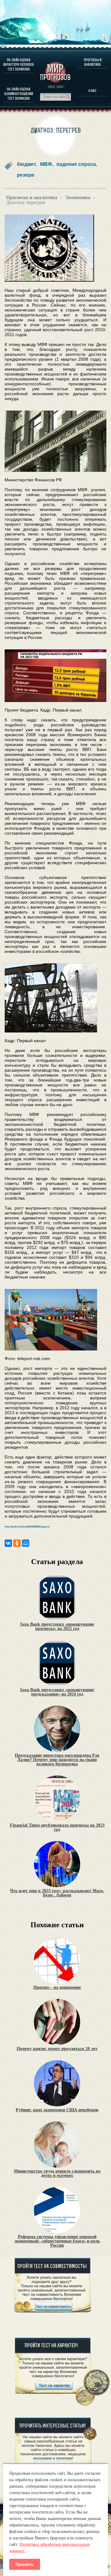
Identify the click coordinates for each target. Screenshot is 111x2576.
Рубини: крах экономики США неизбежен (57, 2110)
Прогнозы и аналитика (93, 62)
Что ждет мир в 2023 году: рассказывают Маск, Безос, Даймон (57, 1893)
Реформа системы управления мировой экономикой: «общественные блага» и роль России (57, 2241)
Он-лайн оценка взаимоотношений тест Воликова (19, 94)
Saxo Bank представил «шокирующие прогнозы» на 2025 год (57, 1627)
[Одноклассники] (17, 1543)
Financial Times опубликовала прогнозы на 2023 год (57, 1828)
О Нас (92, 91)
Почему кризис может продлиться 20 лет (57, 2049)
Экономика (78, 198)
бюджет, (27, 164)
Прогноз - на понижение (57, 1988)
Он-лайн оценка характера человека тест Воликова (18, 64)
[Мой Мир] (26, 1543)
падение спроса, (77, 164)
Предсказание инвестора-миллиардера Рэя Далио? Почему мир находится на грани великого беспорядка (57, 1760)
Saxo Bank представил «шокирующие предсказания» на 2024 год (57, 1692)
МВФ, (47, 164)
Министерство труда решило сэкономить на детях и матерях (57, 2173)
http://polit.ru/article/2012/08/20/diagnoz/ (27, 1527)
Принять (25, 2564)
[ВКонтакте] (8, 1543)
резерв (26, 175)
